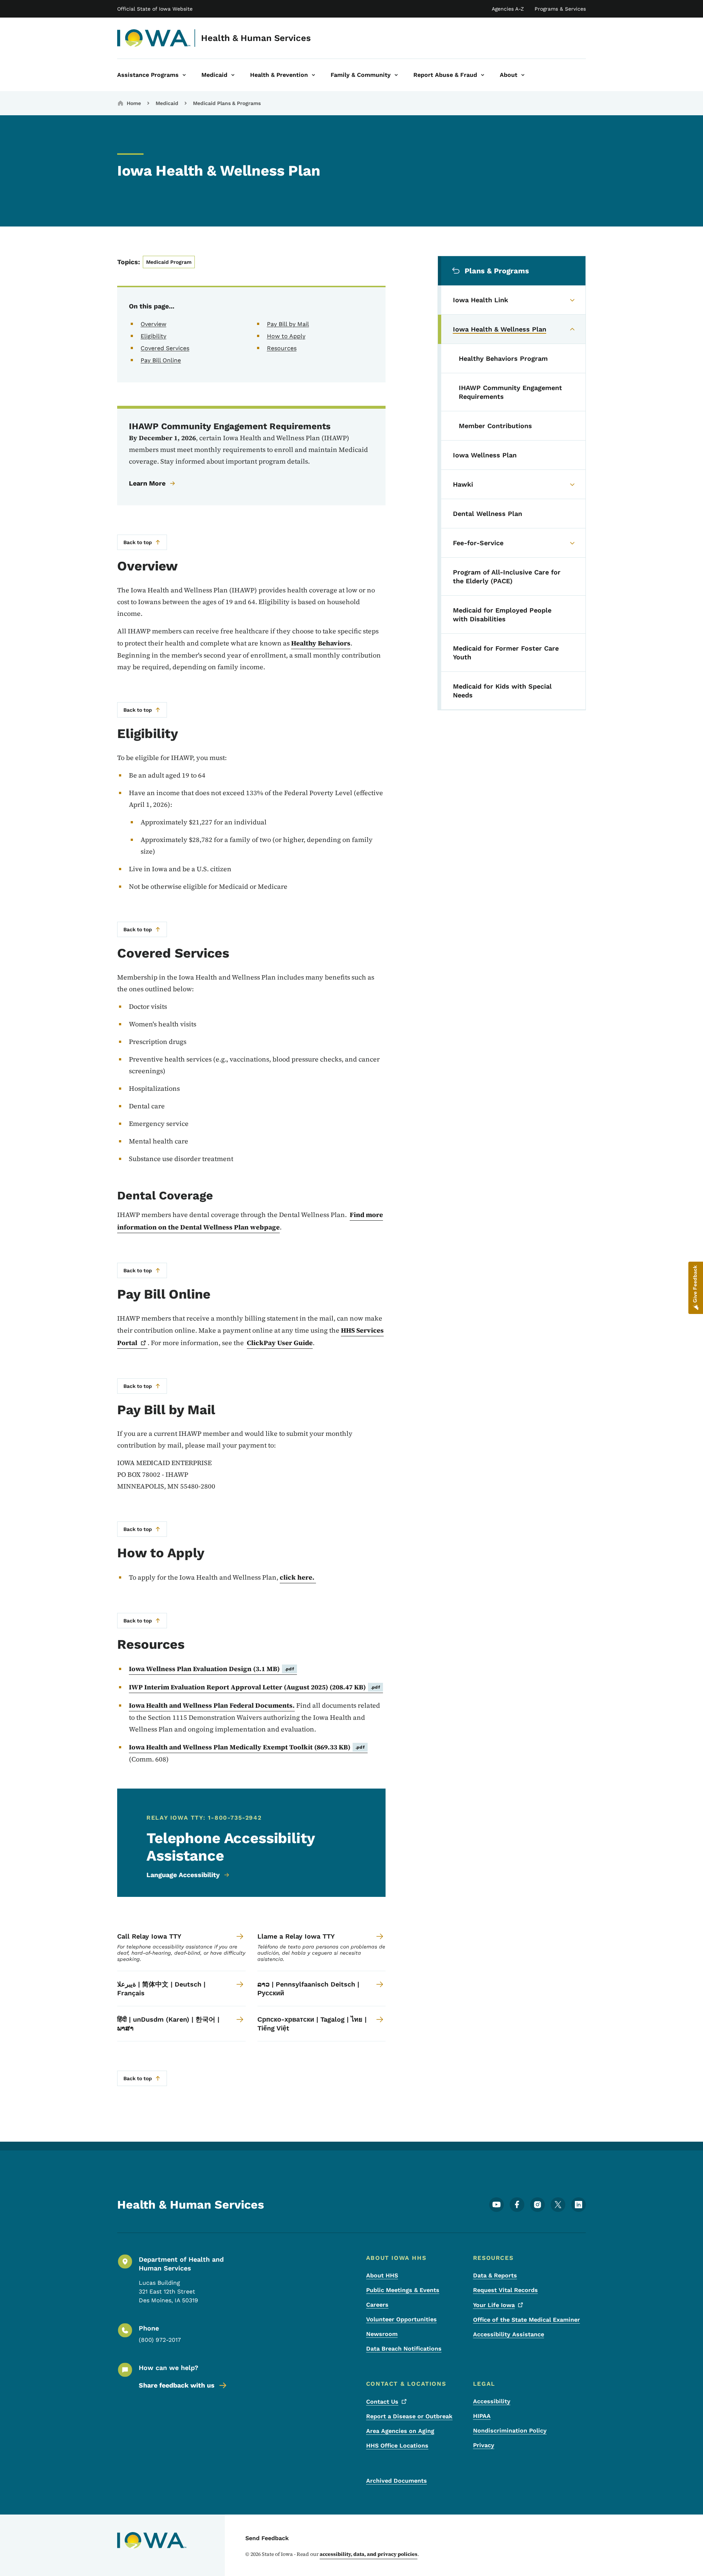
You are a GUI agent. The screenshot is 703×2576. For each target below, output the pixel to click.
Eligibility (153, 336)
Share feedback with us (177, 2385)
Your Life (494, 2305)
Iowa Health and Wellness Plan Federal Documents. (212, 1705)
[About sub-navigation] (523, 75)
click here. (298, 1577)
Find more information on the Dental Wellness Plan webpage (250, 1221)
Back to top (138, 542)
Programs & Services (560, 9)
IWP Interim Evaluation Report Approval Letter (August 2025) (254, 1687)
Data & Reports (495, 2275)
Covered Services (165, 348)
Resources (282, 348)
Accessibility (492, 2401)
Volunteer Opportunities (401, 2319)
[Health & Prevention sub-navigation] (313, 75)
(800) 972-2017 (160, 2340)
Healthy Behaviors (321, 643)
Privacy (484, 2445)
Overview (153, 324)
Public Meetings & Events (403, 2290)
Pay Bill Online (161, 360)
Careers (377, 2305)
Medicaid (167, 103)
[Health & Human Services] (154, 38)
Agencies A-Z (508, 9)
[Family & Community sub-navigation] (396, 75)
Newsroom (382, 2334)
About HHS (382, 2275)
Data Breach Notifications (404, 2349)
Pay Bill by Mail (288, 324)
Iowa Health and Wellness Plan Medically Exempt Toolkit (247, 1747)
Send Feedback (267, 2538)
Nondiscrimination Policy (510, 2431)
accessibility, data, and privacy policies (369, 2554)
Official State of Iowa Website (155, 9)
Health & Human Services (256, 38)
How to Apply (286, 336)
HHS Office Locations (397, 2446)
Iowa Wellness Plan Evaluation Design (211, 1669)
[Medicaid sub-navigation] (233, 75)
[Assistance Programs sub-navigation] (184, 75)
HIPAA (482, 2416)
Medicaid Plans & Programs (227, 103)
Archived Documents (397, 2481)
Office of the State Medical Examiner (527, 2320)
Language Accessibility (183, 1875)
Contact (382, 2402)
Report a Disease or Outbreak (409, 2416)
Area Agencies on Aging (400, 2431)
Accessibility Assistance (509, 2334)
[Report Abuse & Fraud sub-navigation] (483, 75)
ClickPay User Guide (280, 1343)
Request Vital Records (505, 2290)
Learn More (147, 483)
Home (134, 103)
